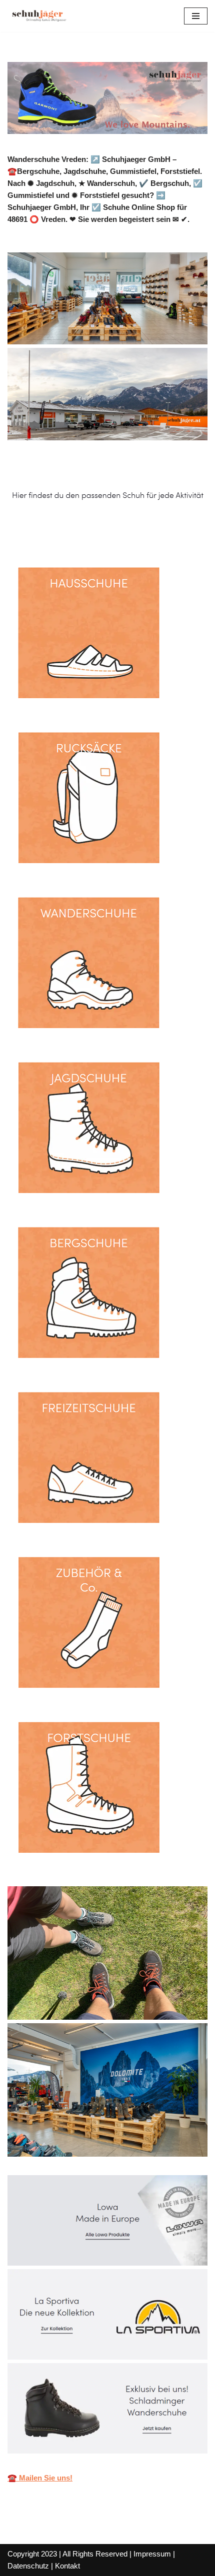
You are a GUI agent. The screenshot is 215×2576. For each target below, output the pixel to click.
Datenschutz (28, 2566)
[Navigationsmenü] (196, 16)
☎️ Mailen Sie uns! (40, 2478)
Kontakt (67, 2566)
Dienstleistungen (155, 530)
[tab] (58, 530)
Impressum (152, 2554)
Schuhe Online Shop (58, 530)
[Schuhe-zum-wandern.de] (37, 16)
